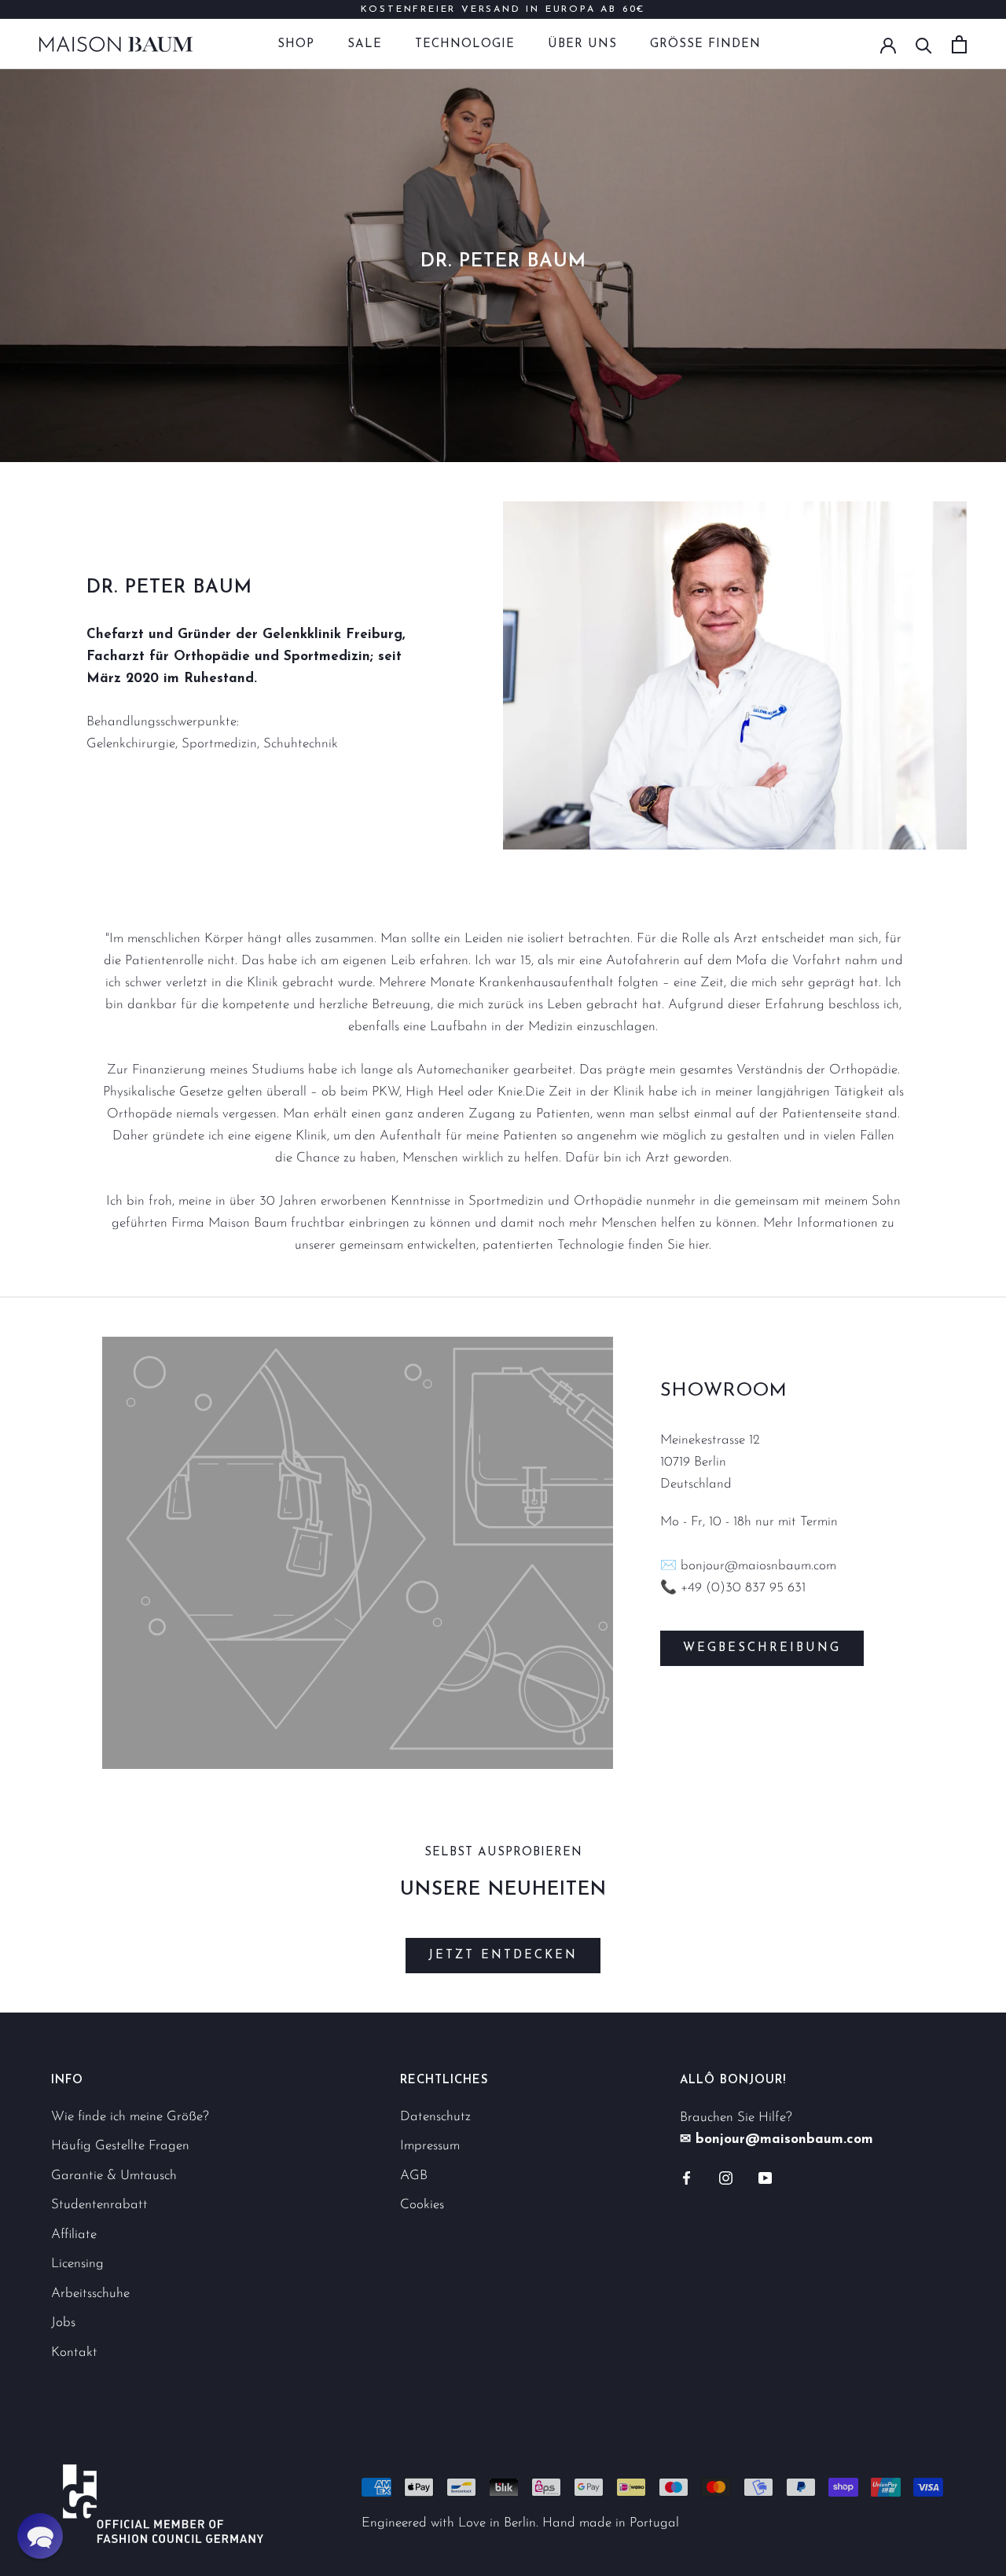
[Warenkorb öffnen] (959, 44)
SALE (365, 44)
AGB (414, 2176)
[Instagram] (726, 2178)
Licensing (77, 2264)
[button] (40, 2536)
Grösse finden (705, 44)
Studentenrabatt (99, 2205)
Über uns (582, 44)
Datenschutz (435, 2117)
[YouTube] (765, 2178)
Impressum (430, 2146)
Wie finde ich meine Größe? (130, 2117)
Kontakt (74, 2352)
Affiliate (74, 2235)
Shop (296, 44)
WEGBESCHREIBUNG (762, 1648)
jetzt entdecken (503, 1956)
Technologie (465, 44)
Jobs (63, 2323)
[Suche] (924, 44)
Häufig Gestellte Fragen (120, 2146)
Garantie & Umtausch (114, 2176)
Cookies (422, 2205)
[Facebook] (687, 2178)
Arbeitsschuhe (90, 2293)
